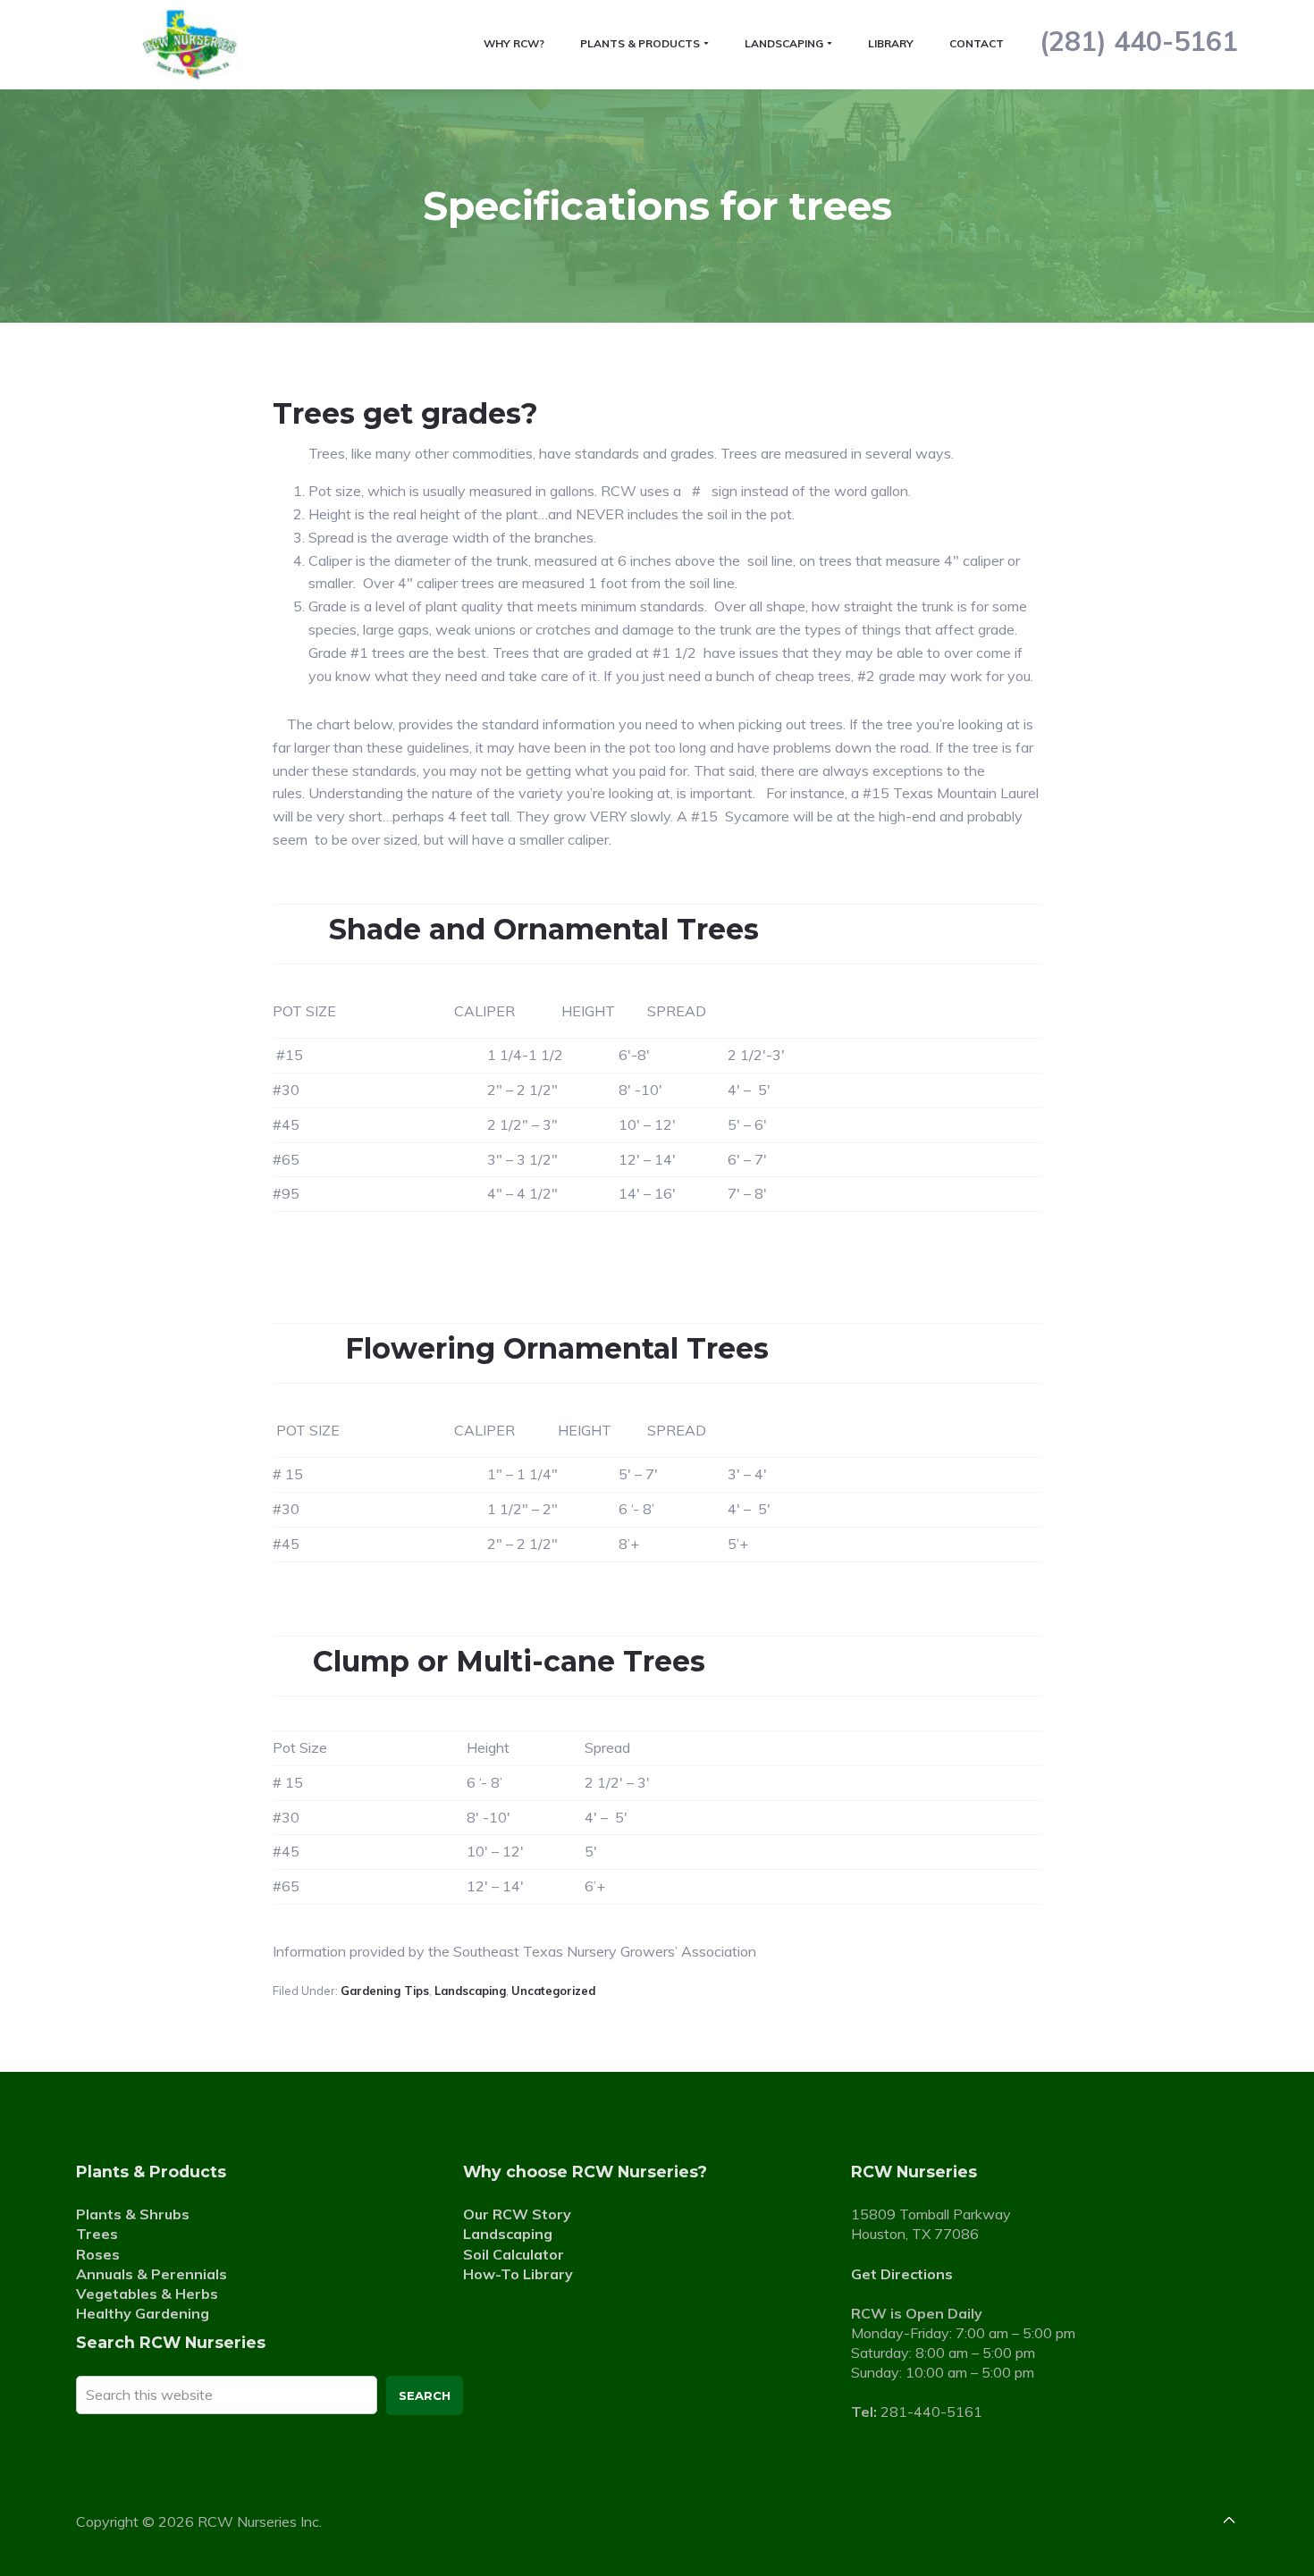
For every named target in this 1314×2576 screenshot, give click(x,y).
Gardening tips (385, 1991)
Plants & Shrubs (133, 2214)
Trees (97, 2234)
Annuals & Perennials (152, 2274)
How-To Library (518, 2274)
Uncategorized (553, 1991)
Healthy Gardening (143, 2313)
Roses (98, 2254)
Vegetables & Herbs (147, 2294)
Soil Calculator (514, 2254)
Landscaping (470, 1991)
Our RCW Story (517, 2214)
